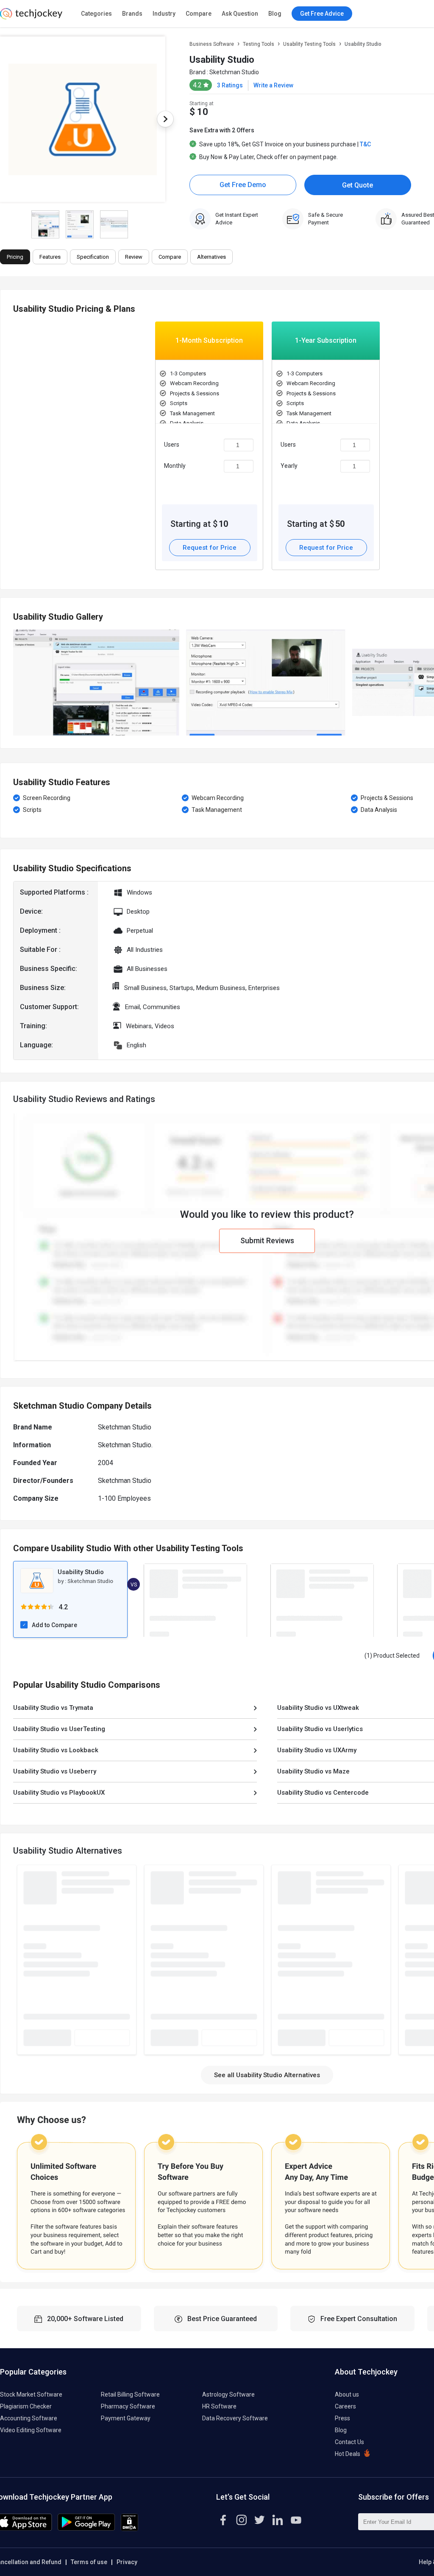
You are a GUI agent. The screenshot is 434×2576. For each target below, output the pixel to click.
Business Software (212, 44)
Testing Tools (259, 44)
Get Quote (357, 185)
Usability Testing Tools (309, 44)
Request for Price (210, 548)
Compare (199, 14)
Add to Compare (54, 1625)
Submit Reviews (267, 1240)
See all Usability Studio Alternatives (267, 2075)
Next (165, 119)
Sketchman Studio (234, 72)
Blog (275, 14)
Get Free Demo (243, 185)
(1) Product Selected (392, 1656)
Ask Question (240, 14)
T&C (365, 144)
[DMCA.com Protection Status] (129, 2529)
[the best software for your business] (31, 17)
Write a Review (273, 85)
